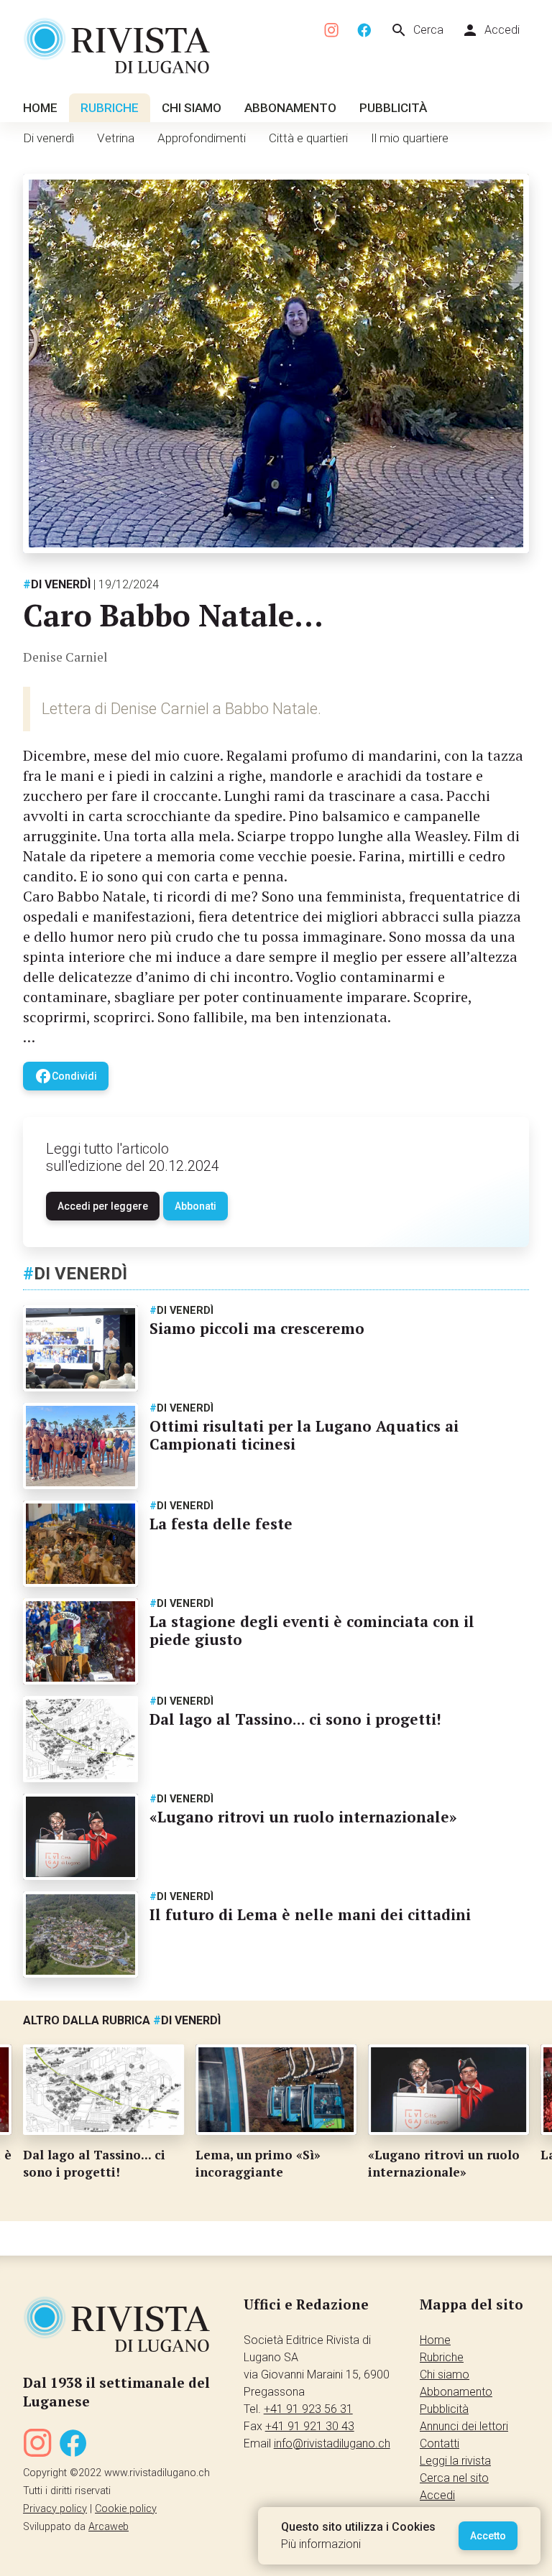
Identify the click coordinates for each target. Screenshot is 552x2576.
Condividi (66, 1076)
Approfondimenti (202, 138)
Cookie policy (126, 2509)
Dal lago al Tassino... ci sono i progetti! (295, 1719)
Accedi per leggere (103, 1206)
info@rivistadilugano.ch (332, 2443)
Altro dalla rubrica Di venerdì (122, 2020)
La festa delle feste (221, 1524)
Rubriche (110, 108)
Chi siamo (192, 108)
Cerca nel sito (454, 2478)
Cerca (417, 30)
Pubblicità (393, 108)
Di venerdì (49, 138)
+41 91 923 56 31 (308, 2409)
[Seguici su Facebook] (364, 31)
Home (40, 108)
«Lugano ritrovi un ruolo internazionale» (303, 1817)
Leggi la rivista (455, 2461)
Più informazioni (321, 2544)
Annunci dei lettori (464, 2426)
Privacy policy (55, 2509)
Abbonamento (290, 108)
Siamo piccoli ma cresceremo (257, 1328)
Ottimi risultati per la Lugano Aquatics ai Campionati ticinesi (304, 1435)
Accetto (488, 2536)
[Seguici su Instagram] (332, 31)
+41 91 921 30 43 (310, 2426)
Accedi (491, 30)
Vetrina (116, 138)
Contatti (440, 2443)
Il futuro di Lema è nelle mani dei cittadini (310, 1914)
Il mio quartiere (410, 138)
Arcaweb (109, 2527)
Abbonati (195, 1206)
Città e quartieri (308, 138)
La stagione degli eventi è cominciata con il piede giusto (312, 1630)
